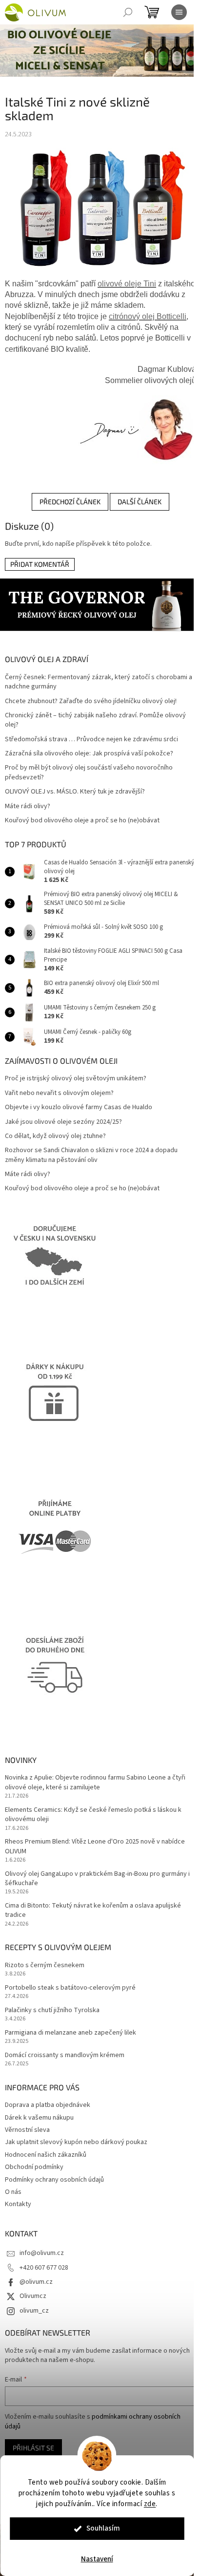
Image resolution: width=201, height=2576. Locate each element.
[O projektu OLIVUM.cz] (135, 429)
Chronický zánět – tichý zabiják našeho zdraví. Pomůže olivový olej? (95, 720)
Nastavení (97, 2559)
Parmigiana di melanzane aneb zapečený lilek (70, 2033)
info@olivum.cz (42, 2253)
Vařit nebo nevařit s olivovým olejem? (59, 1093)
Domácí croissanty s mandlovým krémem (65, 2055)
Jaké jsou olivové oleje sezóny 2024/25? (63, 1122)
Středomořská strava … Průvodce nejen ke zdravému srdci (91, 740)
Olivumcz (33, 2296)
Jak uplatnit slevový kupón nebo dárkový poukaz (76, 2142)
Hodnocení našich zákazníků (46, 2155)
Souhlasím (103, 2528)
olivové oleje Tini (127, 284)
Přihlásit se (33, 2448)
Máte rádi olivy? (28, 806)
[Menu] (179, 12)
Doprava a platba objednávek (48, 2105)
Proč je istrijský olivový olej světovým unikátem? (76, 1079)
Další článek (140, 502)
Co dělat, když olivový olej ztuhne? (55, 1136)
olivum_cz (34, 2311)
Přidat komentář (40, 564)
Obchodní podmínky (34, 2167)
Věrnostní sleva (27, 2130)
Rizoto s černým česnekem (45, 1965)
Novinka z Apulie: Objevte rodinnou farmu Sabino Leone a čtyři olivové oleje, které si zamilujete (95, 1782)
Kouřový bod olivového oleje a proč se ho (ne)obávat (82, 821)
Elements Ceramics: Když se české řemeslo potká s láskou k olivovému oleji (93, 1815)
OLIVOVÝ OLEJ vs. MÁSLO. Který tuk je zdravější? (75, 792)
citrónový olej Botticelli (148, 316)
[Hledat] (128, 12)
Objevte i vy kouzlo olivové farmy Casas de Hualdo (79, 1107)
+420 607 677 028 (44, 2268)
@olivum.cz (36, 2282)
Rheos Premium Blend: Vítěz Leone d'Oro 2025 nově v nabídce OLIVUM (95, 1846)
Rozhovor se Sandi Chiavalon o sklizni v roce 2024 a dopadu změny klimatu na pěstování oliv (91, 1155)
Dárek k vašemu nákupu (39, 2118)
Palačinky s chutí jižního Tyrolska (52, 2010)
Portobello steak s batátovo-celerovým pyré (70, 1988)
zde (150, 2504)
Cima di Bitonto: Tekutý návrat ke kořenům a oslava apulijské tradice (93, 1911)
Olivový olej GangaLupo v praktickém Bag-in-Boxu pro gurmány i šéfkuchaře (97, 1879)
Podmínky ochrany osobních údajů (54, 2180)
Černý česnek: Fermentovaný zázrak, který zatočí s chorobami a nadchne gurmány (99, 682)
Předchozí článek (70, 502)
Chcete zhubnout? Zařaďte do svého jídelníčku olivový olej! (91, 701)
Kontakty (18, 2204)
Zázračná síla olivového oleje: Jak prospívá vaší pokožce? (89, 754)
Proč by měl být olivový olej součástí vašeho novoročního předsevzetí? (89, 773)
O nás (13, 2192)
